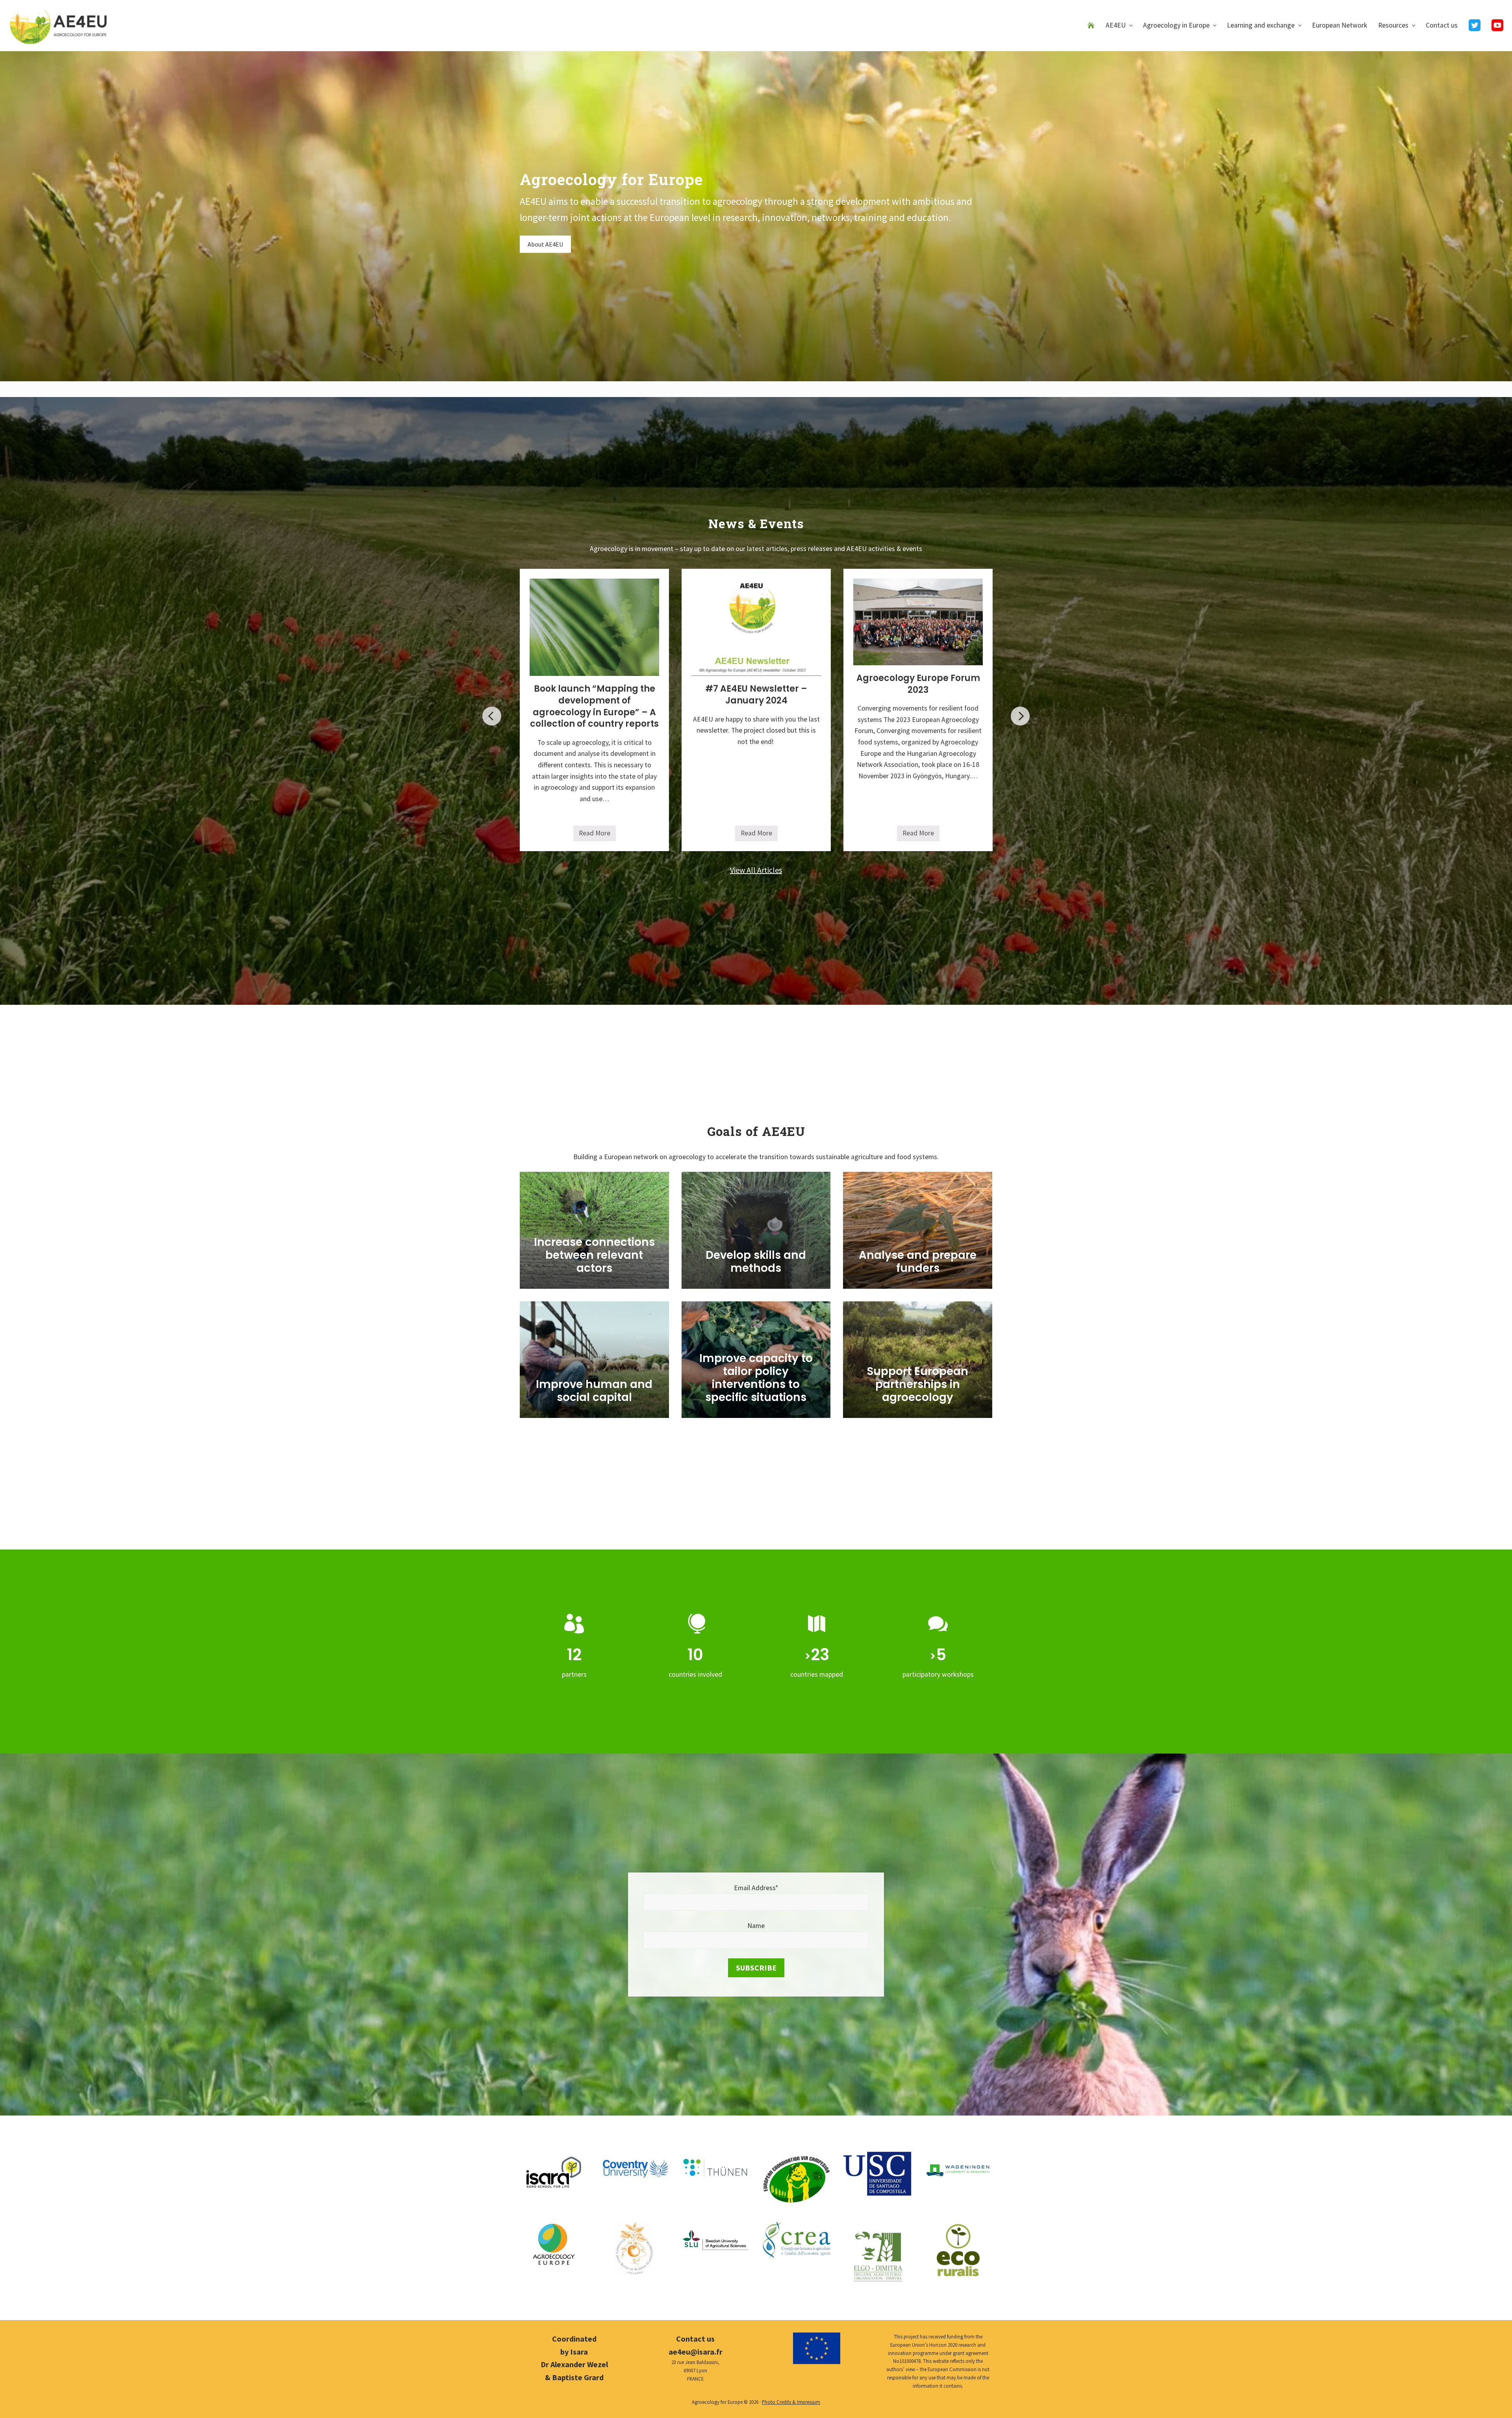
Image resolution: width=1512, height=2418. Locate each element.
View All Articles (756, 870)
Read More (597, 835)
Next (1020, 716)
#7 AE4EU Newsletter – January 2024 (756, 695)
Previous (492, 716)
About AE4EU (545, 244)
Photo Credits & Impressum (791, 2402)
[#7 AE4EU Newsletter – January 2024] (756, 627)
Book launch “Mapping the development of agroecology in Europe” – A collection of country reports (594, 706)
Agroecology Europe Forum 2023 (918, 684)
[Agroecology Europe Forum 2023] (918, 622)
